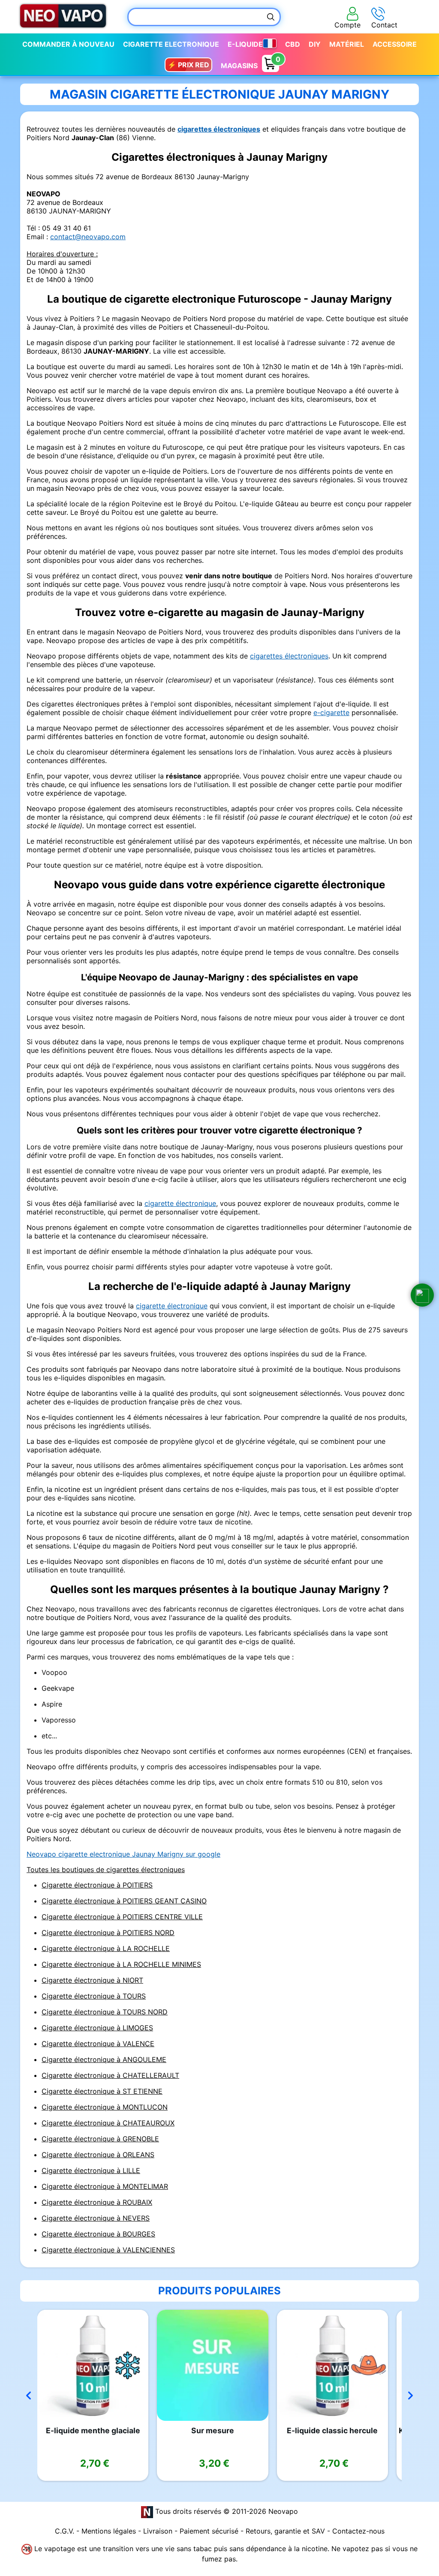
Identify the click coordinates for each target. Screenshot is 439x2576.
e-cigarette (331, 712)
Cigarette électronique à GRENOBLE (100, 2139)
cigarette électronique (180, 1203)
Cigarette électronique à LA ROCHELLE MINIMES (121, 1964)
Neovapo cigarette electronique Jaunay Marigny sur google (123, 1854)
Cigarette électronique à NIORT (92, 1980)
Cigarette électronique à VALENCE (98, 2044)
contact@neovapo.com (88, 237)
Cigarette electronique (171, 44)
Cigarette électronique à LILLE (91, 2170)
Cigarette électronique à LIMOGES (97, 2028)
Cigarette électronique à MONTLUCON (105, 2107)
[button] (422, 1295)
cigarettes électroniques (219, 129)
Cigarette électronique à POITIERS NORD (108, 1933)
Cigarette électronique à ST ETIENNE (102, 2091)
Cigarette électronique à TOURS (94, 1996)
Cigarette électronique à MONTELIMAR (105, 2186)
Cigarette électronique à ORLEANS (98, 2155)
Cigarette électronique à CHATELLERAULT (110, 2075)
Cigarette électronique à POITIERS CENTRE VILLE (122, 1917)
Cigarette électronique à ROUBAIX (97, 2202)
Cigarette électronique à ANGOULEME (104, 2059)
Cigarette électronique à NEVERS (96, 2218)
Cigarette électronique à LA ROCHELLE (106, 1948)
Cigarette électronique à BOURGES (98, 2234)
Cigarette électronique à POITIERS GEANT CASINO (124, 1901)
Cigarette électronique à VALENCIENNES (108, 2250)
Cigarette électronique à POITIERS (97, 1885)
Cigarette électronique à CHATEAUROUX (108, 2123)
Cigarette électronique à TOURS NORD (105, 2012)
